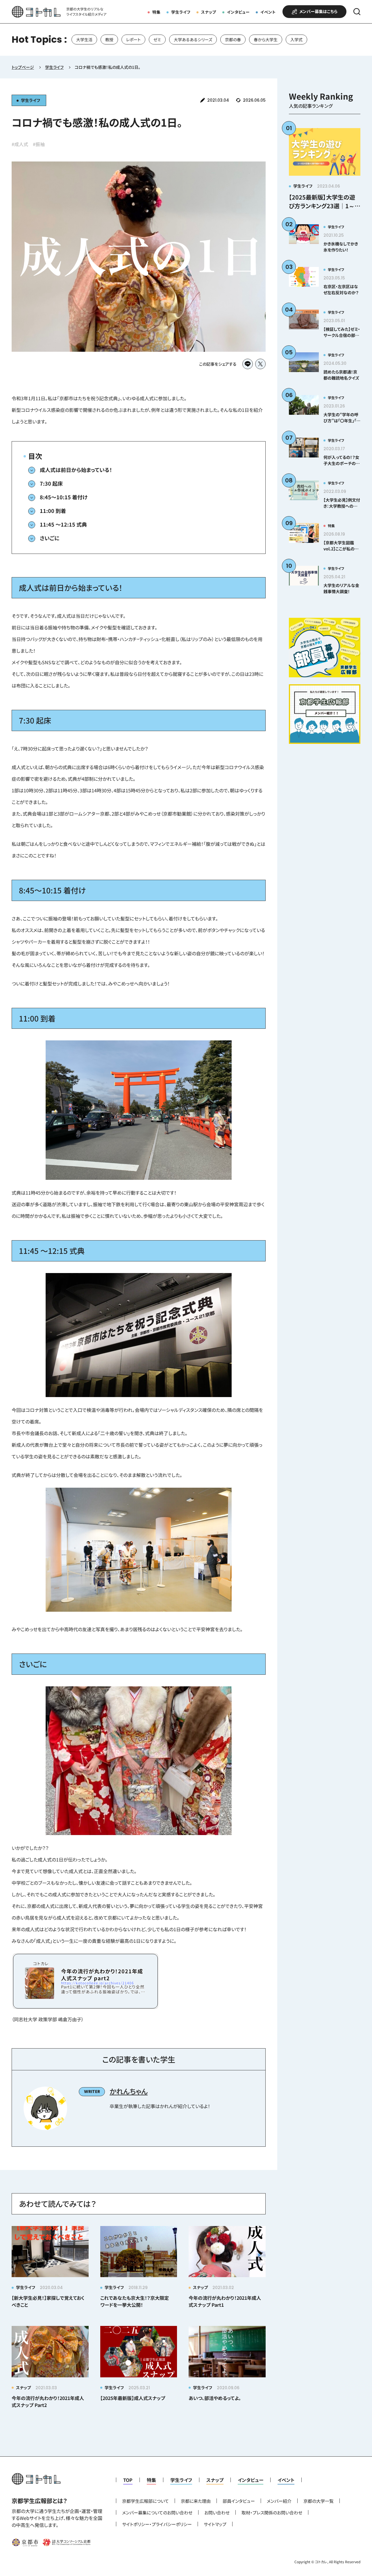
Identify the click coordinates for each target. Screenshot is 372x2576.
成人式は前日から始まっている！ (76, 470)
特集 (156, 12)
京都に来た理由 (196, 2501)
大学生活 (84, 40)
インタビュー (238, 12)
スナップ (209, 12)
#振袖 (39, 144)
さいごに (50, 538)
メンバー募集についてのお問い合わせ (157, 2513)
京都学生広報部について (145, 2501)
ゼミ (157, 40)
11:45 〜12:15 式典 (63, 524)
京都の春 (233, 40)
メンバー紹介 (279, 2501)
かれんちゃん (129, 2091)
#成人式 (20, 144)
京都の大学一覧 (319, 2501)
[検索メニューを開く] (357, 12)
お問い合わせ (217, 2513)
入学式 (296, 40)
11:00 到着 (53, 511)
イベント (268, 12)
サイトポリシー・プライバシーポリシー (157, 2524)
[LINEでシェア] (248, 364)
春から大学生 (266, 40)
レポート (133, 40)
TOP (128, 2480)
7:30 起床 (51, 483)
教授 (109, 40)
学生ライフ (181, 12)
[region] (186, 40)
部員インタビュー (239, 2501)
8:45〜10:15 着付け (64, 497)
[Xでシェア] (260, 364)
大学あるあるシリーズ (193, 40)
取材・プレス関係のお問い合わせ (272, 2513)
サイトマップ (215, 2524)
